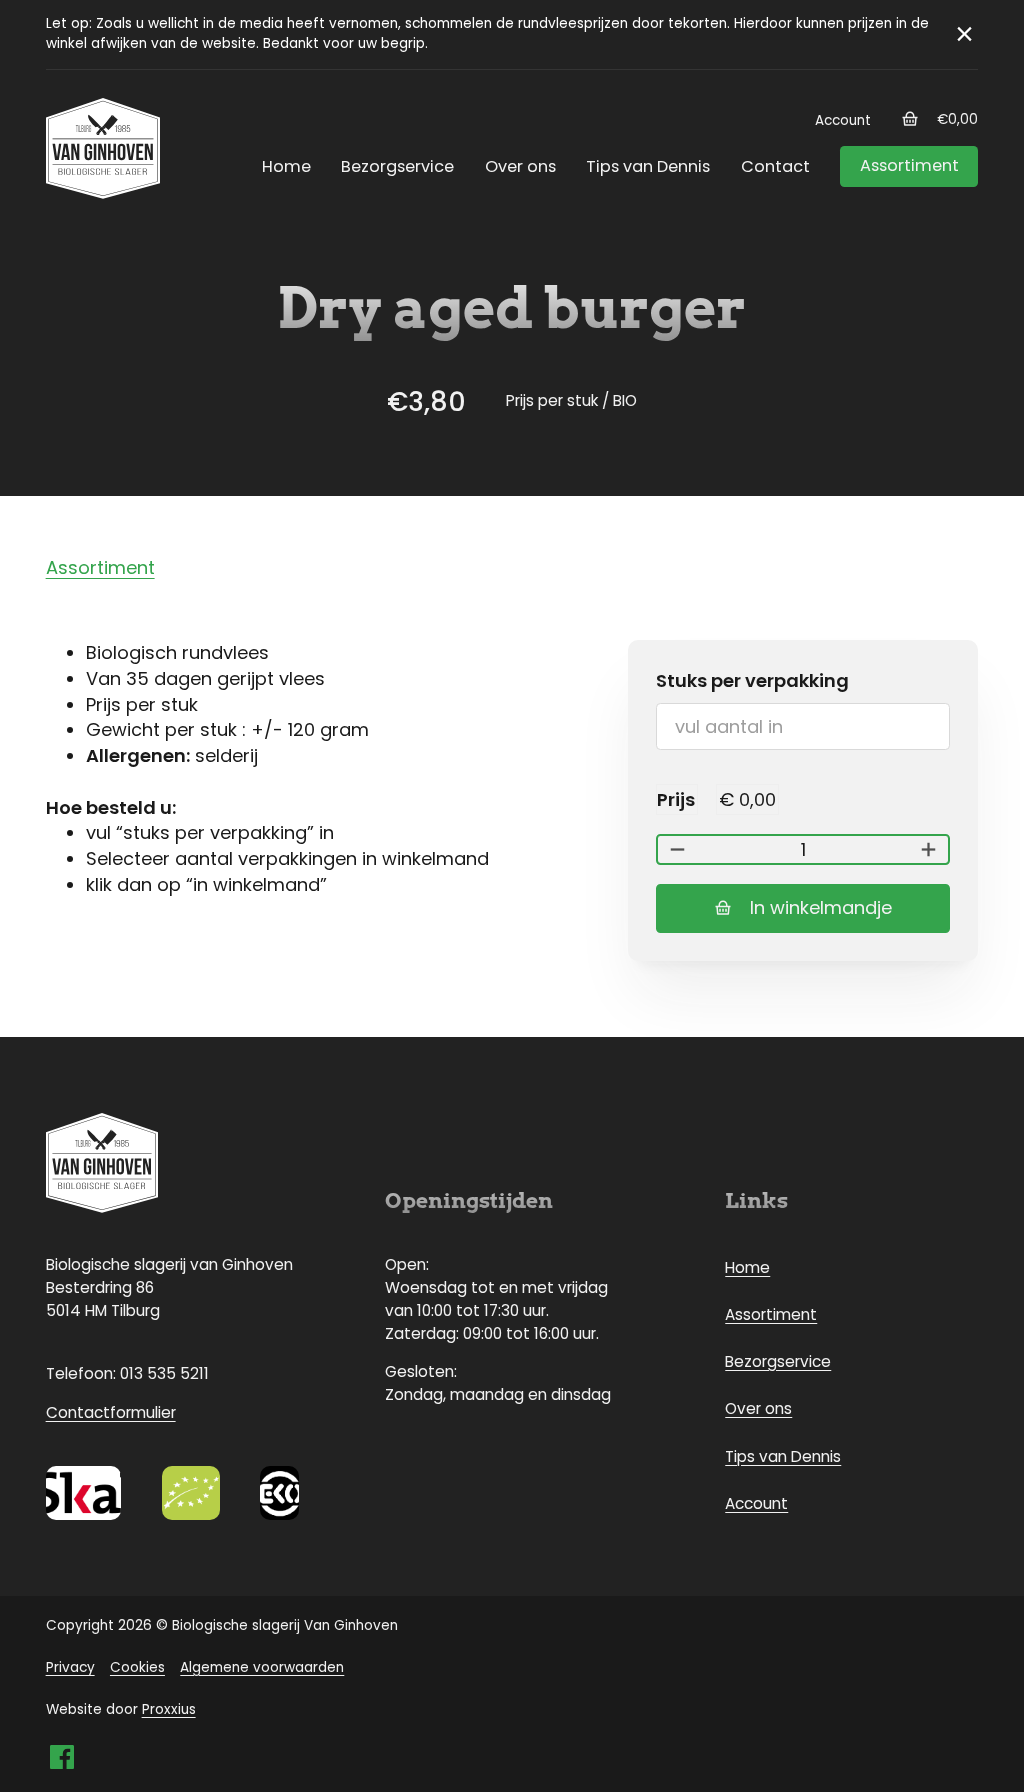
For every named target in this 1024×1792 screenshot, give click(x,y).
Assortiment (909, 165)
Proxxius (169, 1709)
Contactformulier (111, 1412)
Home (286, 166)
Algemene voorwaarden (262, 1667)
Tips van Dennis (648, 166)
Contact (775, 166)
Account (843, 120)
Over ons (520, 166)
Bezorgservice (397, 166)
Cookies (137, 1667)
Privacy (70, 1667)
